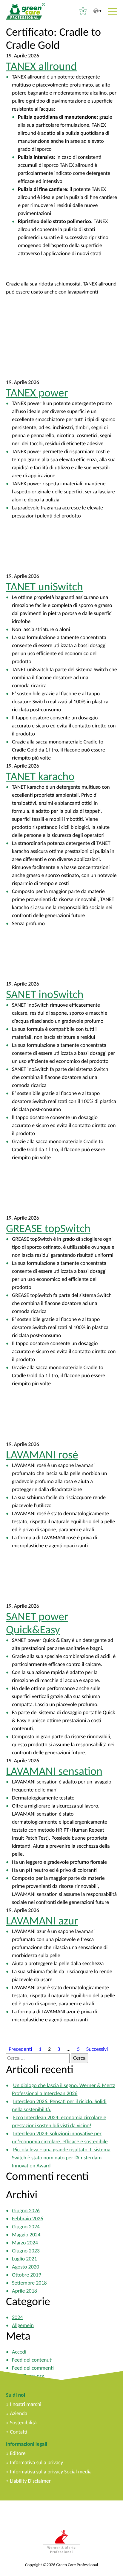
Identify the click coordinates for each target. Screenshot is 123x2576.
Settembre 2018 (29, 2283)
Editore (18, 2453)
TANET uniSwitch (44, 587)
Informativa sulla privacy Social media (51, 2472)
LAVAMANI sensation (54, 1771)
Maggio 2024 (26, 2235)
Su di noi (16, 2395)
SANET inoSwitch (45, 994)
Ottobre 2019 (27, 2275)
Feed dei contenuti (32, 2360)
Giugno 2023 (26, 2251)
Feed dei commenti (33, 2368)
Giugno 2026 (26, 2211)
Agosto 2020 (26, 2267)
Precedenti (20, 2049)
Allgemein (23, 2325)
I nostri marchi (26, 2404)
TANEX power (37, 393)
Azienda (19, 2413)
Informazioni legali (27, 2444)
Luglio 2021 (24, 2259)
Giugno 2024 (26, 2227)
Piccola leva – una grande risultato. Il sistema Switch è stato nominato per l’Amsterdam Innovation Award (61, 2158)
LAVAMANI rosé (42, 1455)
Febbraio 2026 (28, 2219)
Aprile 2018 (24, 2291)
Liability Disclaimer (30, 2481)
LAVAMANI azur (42, 1921)
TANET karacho (40, 776)
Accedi (19, 2352)
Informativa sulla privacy (36, 2462)
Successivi (97, 2049)
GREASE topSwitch (48, 1229)
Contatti (19, 2432)
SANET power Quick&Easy (37, 1623)
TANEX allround (41, 66)
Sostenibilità (23, 2423)
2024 (17, 2317)
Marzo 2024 (25, 2243)
